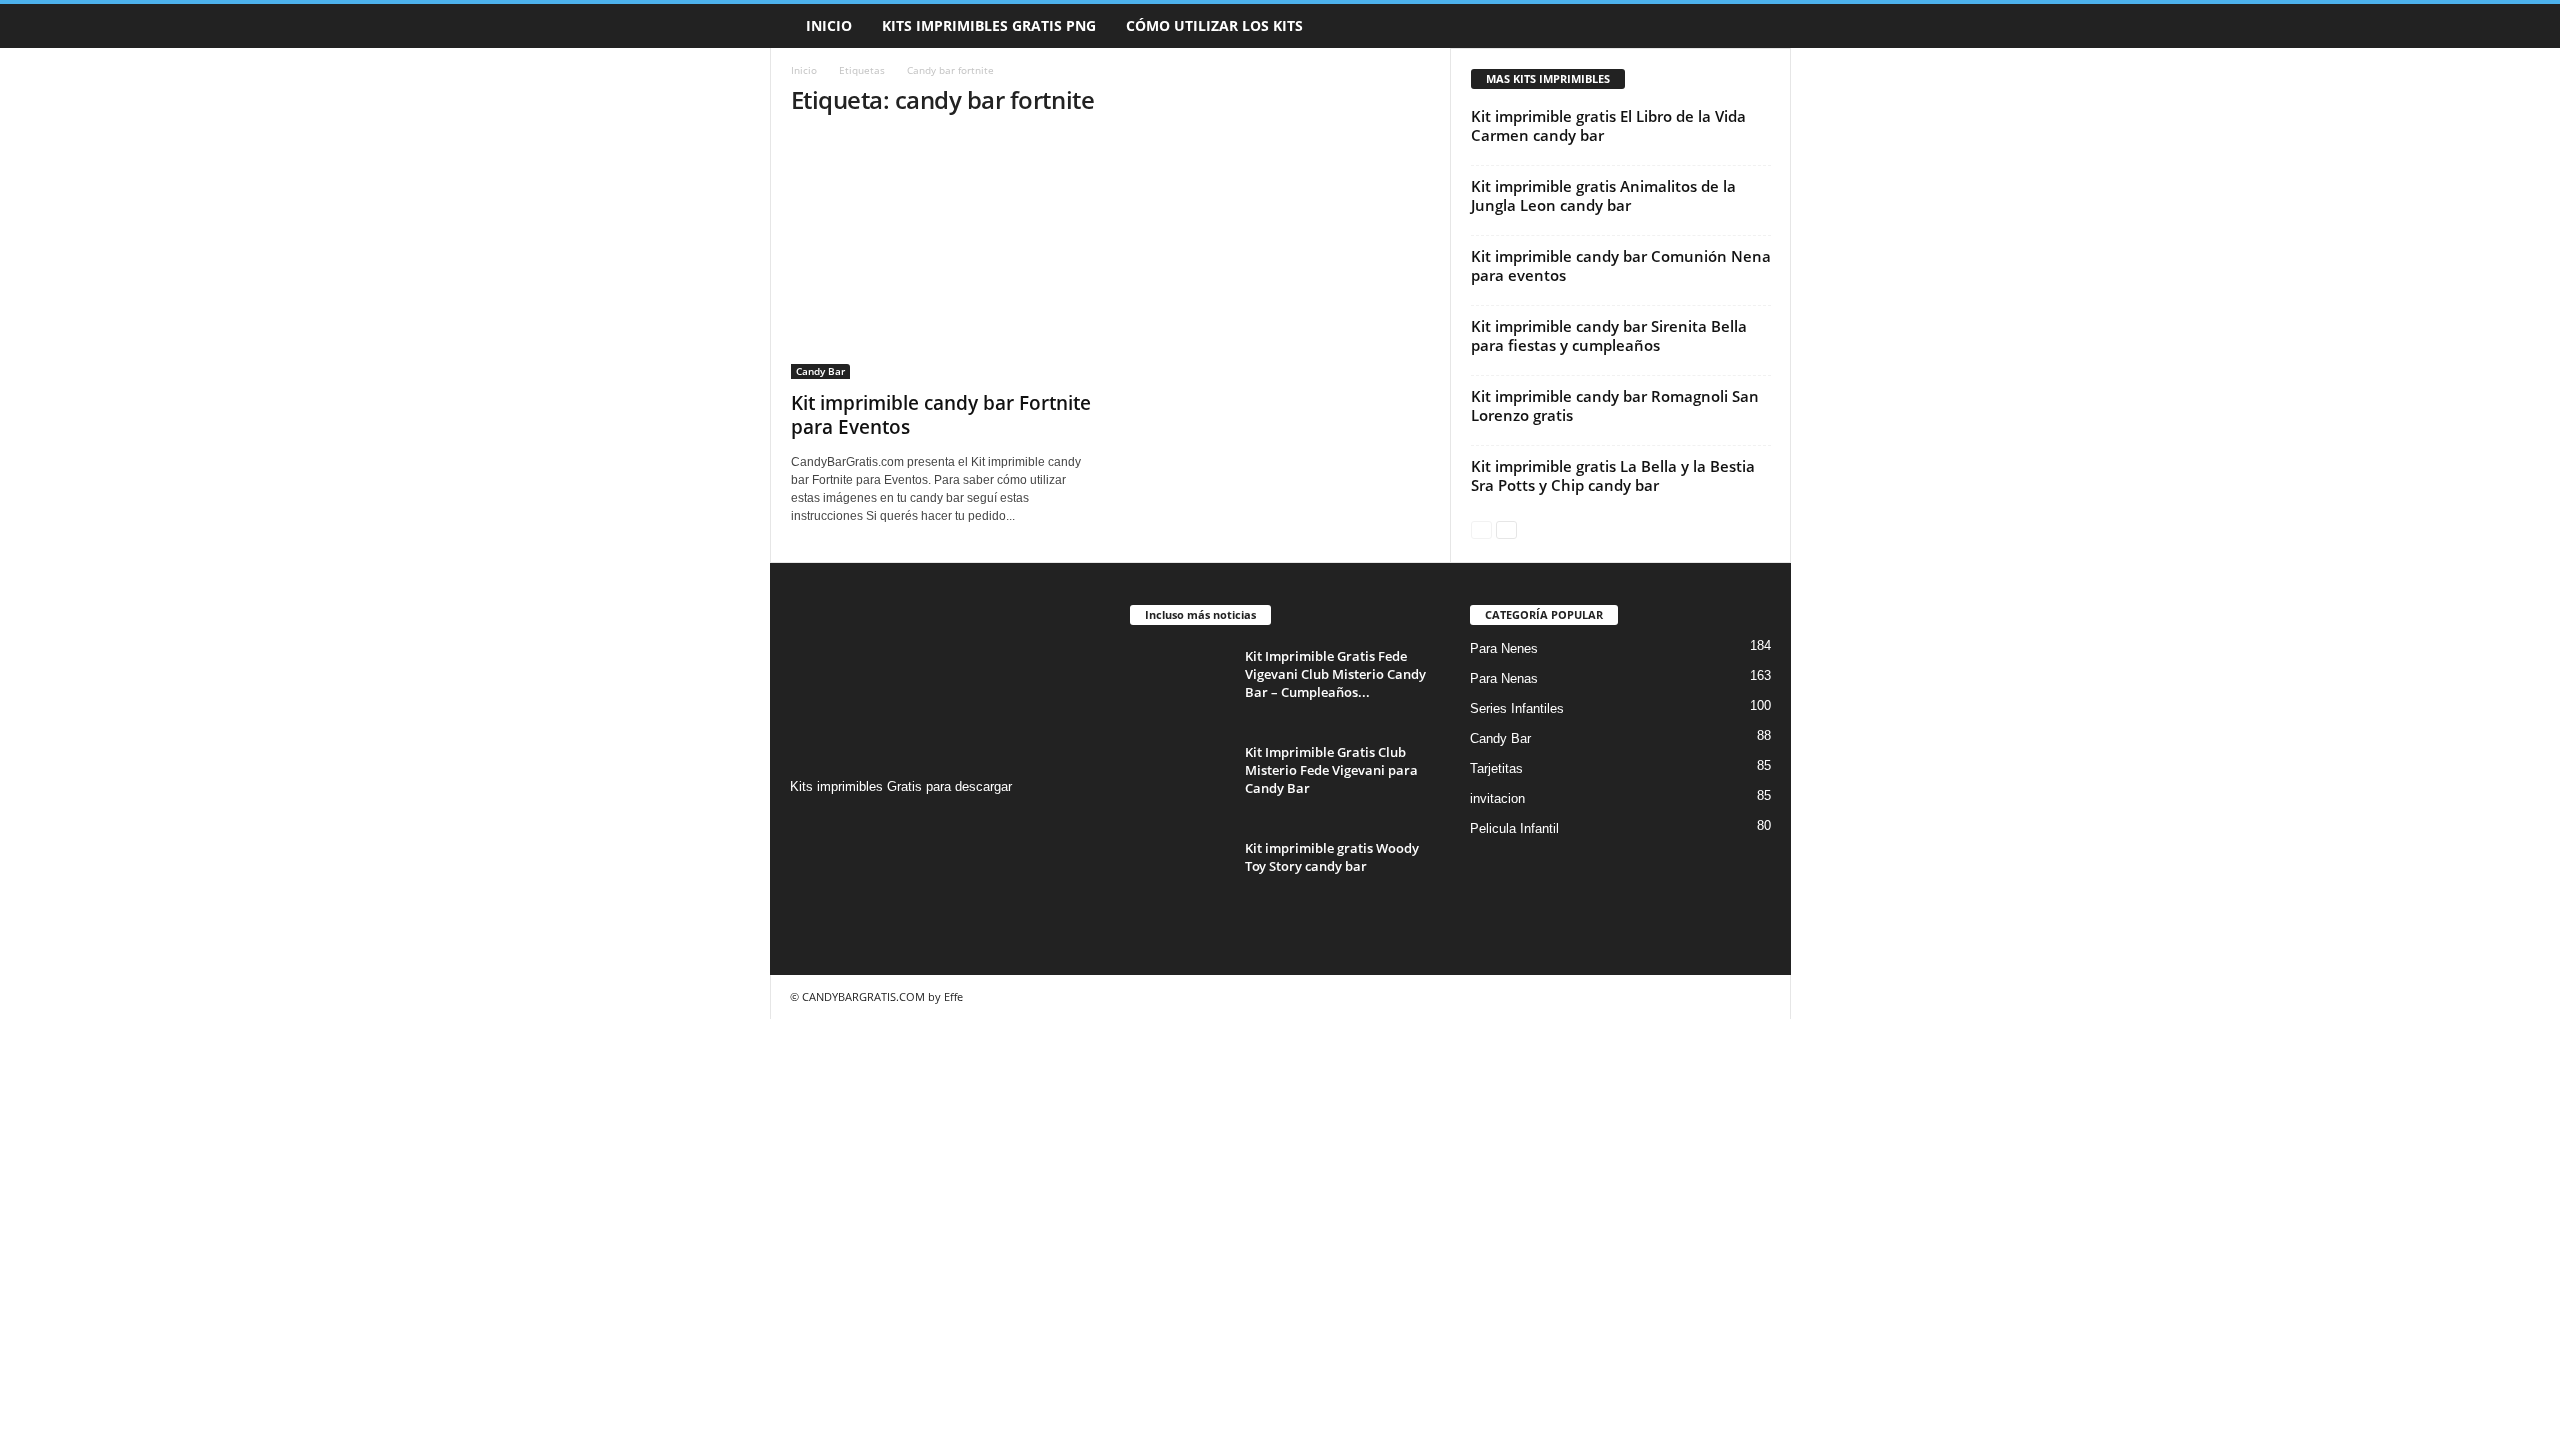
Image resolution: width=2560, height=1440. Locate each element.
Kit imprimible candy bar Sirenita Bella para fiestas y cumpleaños (1609, 335)
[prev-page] (1481, 528)
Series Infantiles (1517, 708)
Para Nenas (1504, 678)
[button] (1761, 26)
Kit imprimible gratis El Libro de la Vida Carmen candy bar (1608, 125)
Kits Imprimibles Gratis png (989, 25)
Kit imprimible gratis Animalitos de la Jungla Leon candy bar (1603, 195)
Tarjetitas (1496, 768)
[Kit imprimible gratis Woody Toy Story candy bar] (1180, 876)
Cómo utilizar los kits (1214, 25)
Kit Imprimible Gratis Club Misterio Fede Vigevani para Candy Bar (1331, 770)
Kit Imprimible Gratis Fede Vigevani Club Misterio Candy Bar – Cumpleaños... (1335, 674)
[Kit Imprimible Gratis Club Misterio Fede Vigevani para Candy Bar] (1180, 780)
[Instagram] (808, 825)
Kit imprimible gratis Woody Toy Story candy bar (1332, 857)
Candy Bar (820, 371)
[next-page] (1506, 528)
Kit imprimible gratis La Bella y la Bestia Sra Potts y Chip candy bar (1613, 475)
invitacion (1497, 798)
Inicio (829, 25)
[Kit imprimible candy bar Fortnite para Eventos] (941, 257)
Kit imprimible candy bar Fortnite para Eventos (941, 415)
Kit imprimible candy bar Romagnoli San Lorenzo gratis (1615, 405)
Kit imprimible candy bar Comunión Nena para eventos (1621, 265)
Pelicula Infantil (1514, 828)
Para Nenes (1504, 648)
